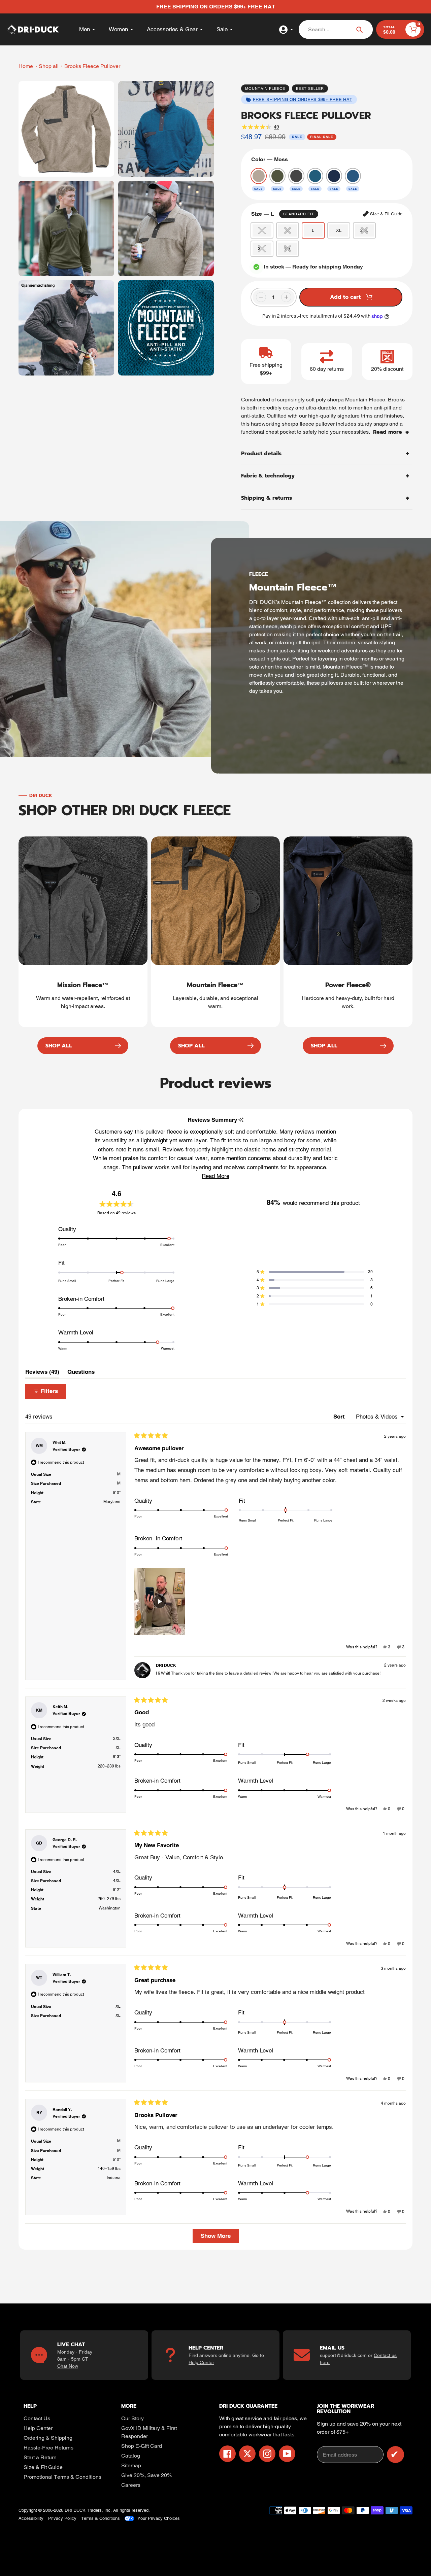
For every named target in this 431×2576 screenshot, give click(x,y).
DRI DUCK (75, 2510)
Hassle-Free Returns (48, 2448)
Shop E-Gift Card (142, 2446)
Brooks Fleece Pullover (92, 66)
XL (339, 230)
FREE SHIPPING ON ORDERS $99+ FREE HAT (303, 99)
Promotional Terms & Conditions (62, 2477)
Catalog (131, 2456)
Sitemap (131, 2465)
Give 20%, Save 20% (146, 2475)
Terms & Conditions (101, 2518)
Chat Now (68, 2366)
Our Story (132, 2418)
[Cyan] (315, 176)
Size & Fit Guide (43, 2467)
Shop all (49, 66)
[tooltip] (241, 1120)
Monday (353, 267)
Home (26, 66)
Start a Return (40, 2457)
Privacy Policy (62, 2518)
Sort (340, 1417)
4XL (287, 248)
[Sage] (277, 176)
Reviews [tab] (42, 1373)
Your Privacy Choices (159, 2518)
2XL (364, 230)
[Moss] (259, 176)
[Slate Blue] (353, 176)
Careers (131, 2485)
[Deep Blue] (334, 176)
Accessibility (31, 2518)
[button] (215, 1176)
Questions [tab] (81, 1373)
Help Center (201, 2362)
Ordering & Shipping (48, 2438)
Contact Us (37, 2418)
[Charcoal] (296, 176)
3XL (262, 248)
